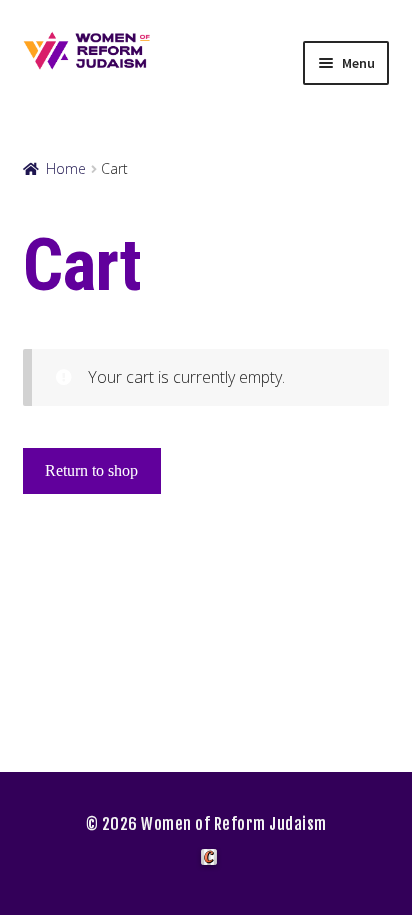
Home (66, 168)
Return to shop (91, 470)
